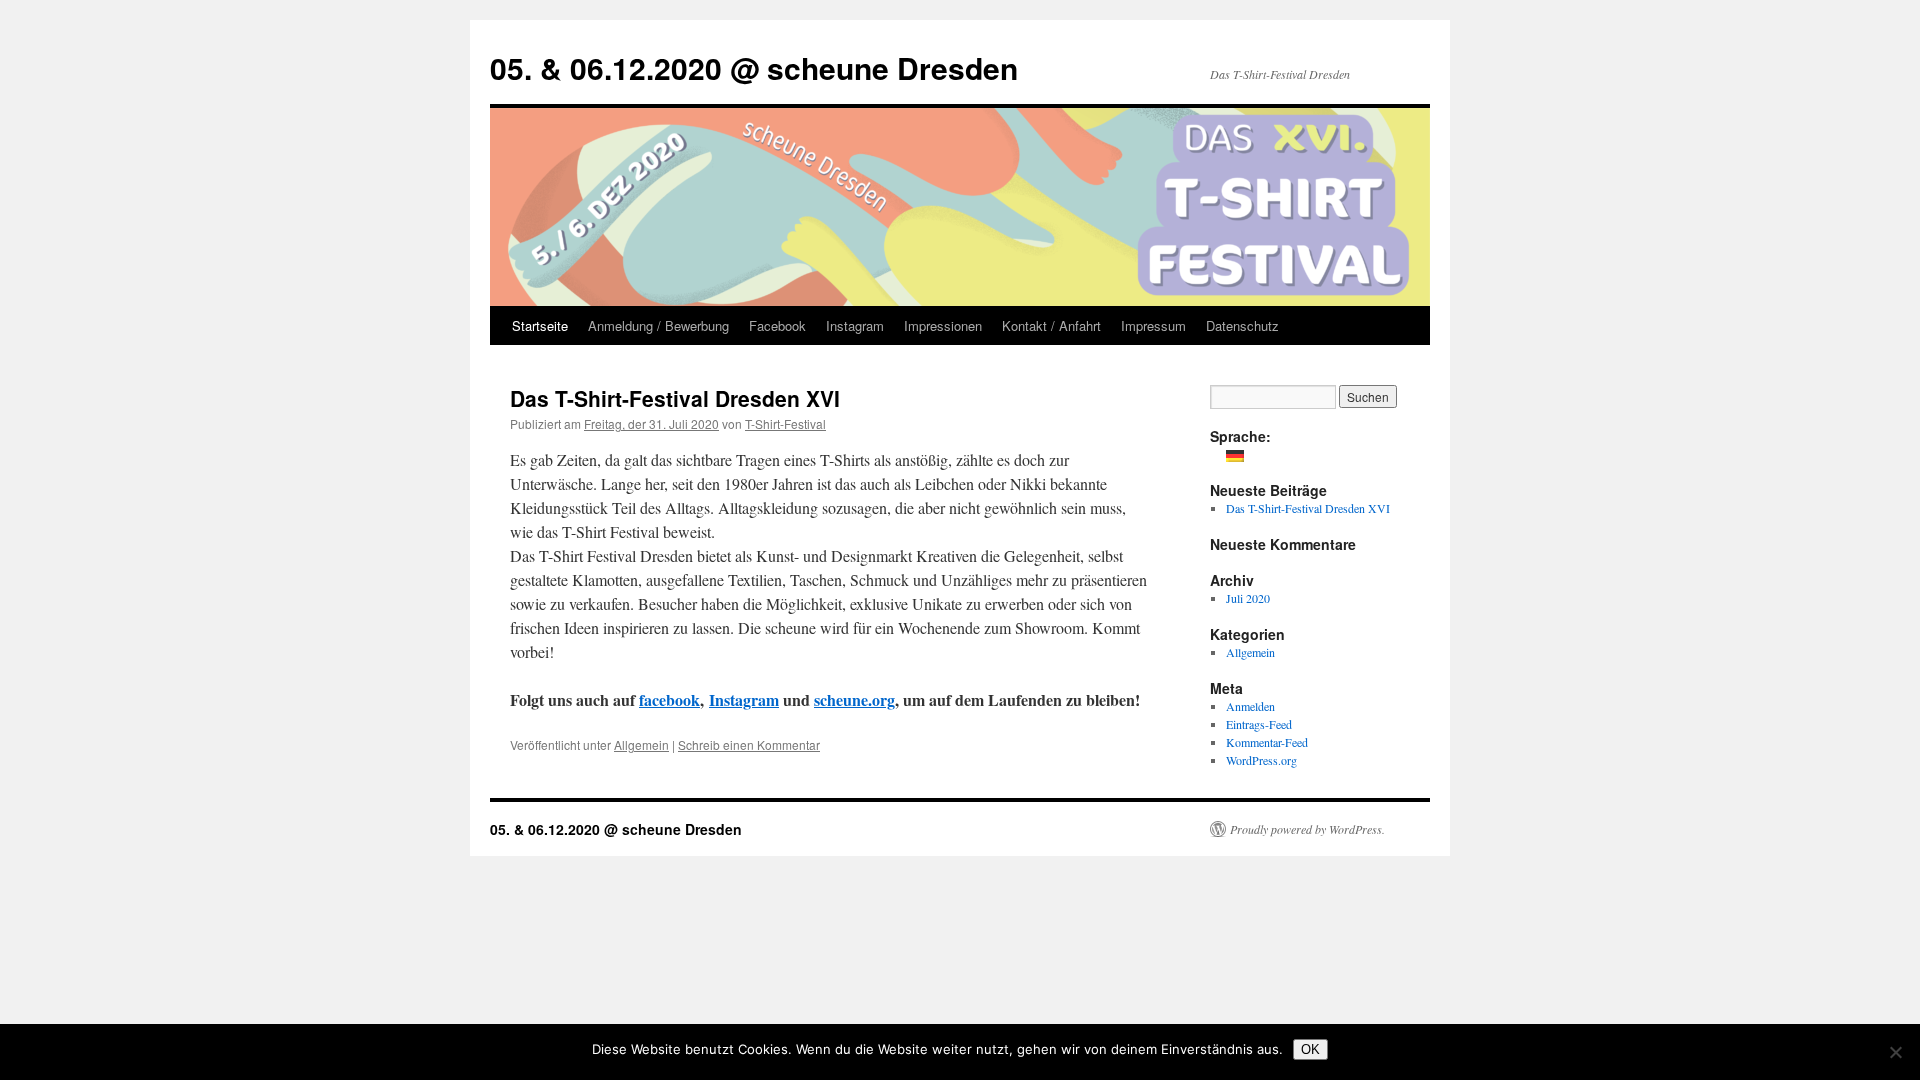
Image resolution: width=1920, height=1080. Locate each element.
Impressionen (943, 325)
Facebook (777, 325)
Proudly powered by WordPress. (1307, 829)
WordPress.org (1261, 760)
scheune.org (854, 699)
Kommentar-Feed (1267, 742)
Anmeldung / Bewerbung (658, 325)
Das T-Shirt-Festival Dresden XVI (675, 398)
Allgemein (641, 744)
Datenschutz (1242, 325)
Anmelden (1250, 706)
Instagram (855, 325)
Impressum (1153, 325)
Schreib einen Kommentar (749, 744)
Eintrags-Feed (1259, 724)
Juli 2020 (1248, 598)
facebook (669, 699)
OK (1310, 1049)
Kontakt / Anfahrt (1051, 325)
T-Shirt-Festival (785, 423)
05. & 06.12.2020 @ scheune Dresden (754, 67)
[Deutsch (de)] (1235, 454)
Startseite (540, 325)
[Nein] (1895, 1052)
